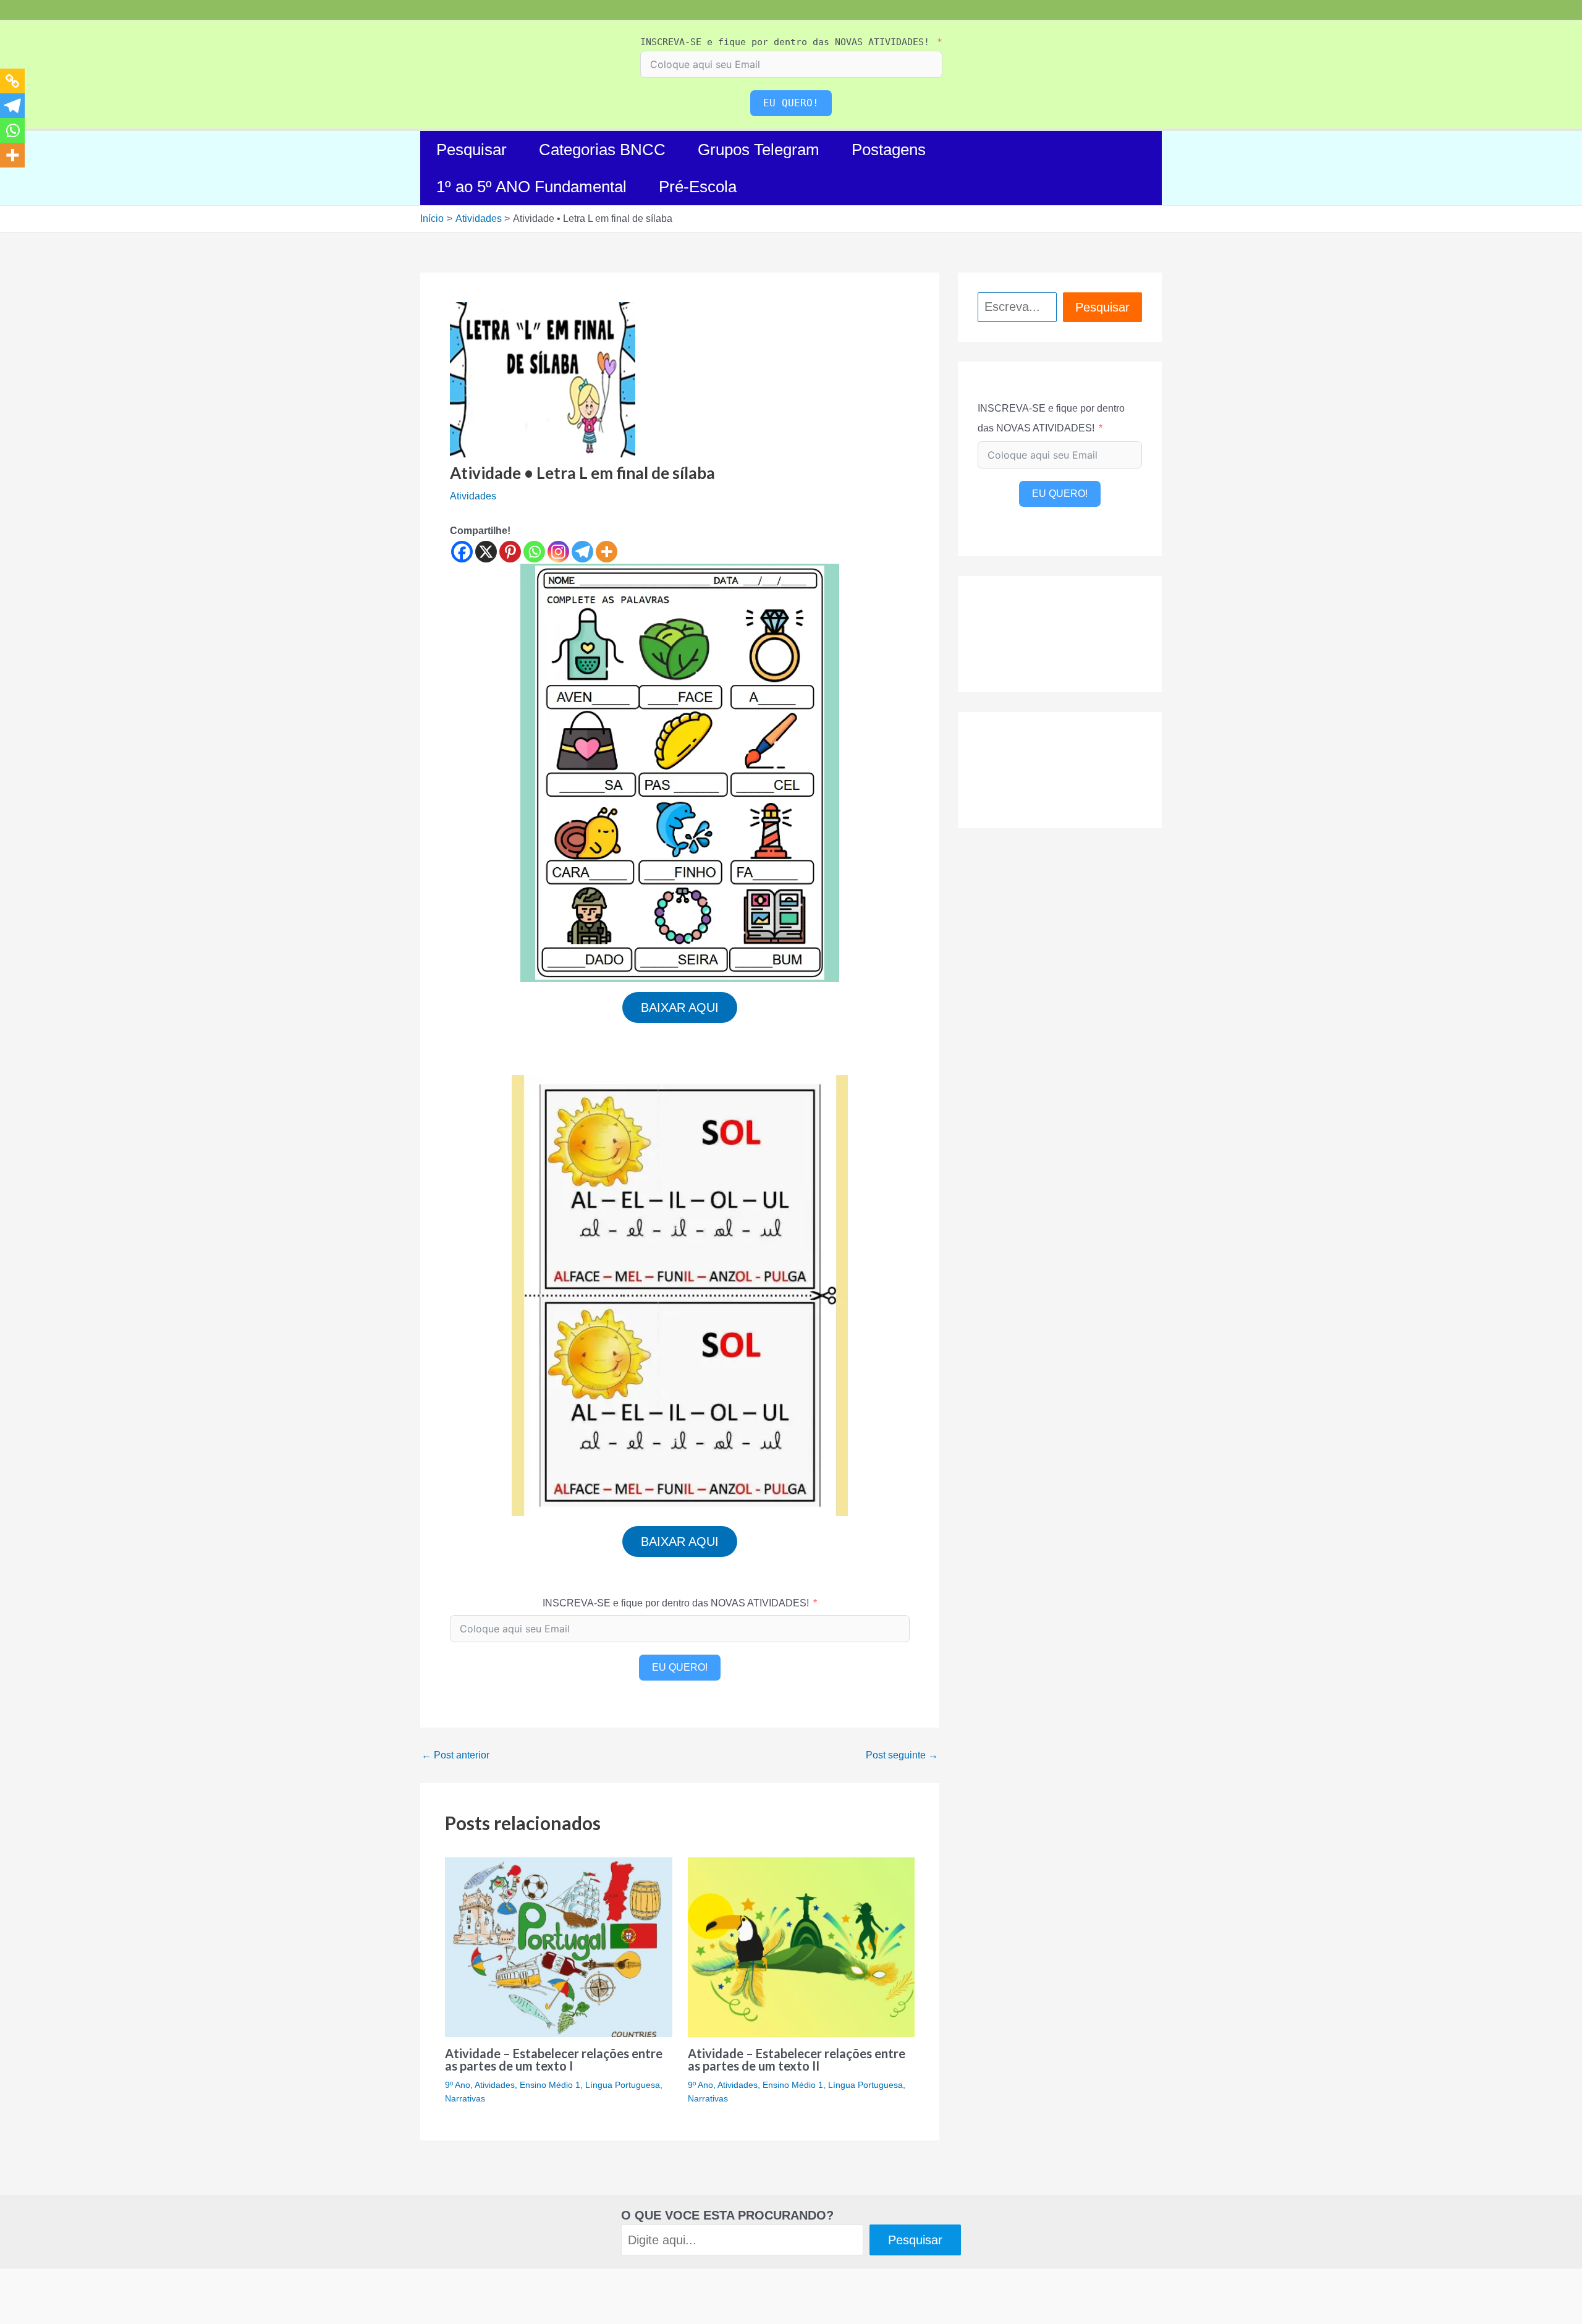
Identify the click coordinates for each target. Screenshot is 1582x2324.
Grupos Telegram (759, 150)
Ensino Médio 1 (550, 2085)
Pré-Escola (698, 187)
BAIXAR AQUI (680, 1007)
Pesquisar (472, 150)
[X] (486, 552)
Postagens (889, 150)
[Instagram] (558, 552)
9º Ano (458, 2085)
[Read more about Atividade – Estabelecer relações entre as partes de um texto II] (802, 1947)
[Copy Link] (12, 81)
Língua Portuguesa (623, 2085)
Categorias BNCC (602, 150)
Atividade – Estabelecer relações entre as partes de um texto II (797, 2059)
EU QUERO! (791, 103)
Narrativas (465, 2098)
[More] (607, 552)
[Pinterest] (510, 552)
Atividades (473, 496)
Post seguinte (902, 1755)
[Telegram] (582, 552)
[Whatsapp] (534, 552)
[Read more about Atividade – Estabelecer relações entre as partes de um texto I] (559, 1947)
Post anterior (455, 1755)
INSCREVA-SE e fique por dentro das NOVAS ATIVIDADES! (785, 42)
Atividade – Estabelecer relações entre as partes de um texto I (554, 2059)
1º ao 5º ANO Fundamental (531, 187)
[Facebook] (462, 552)
